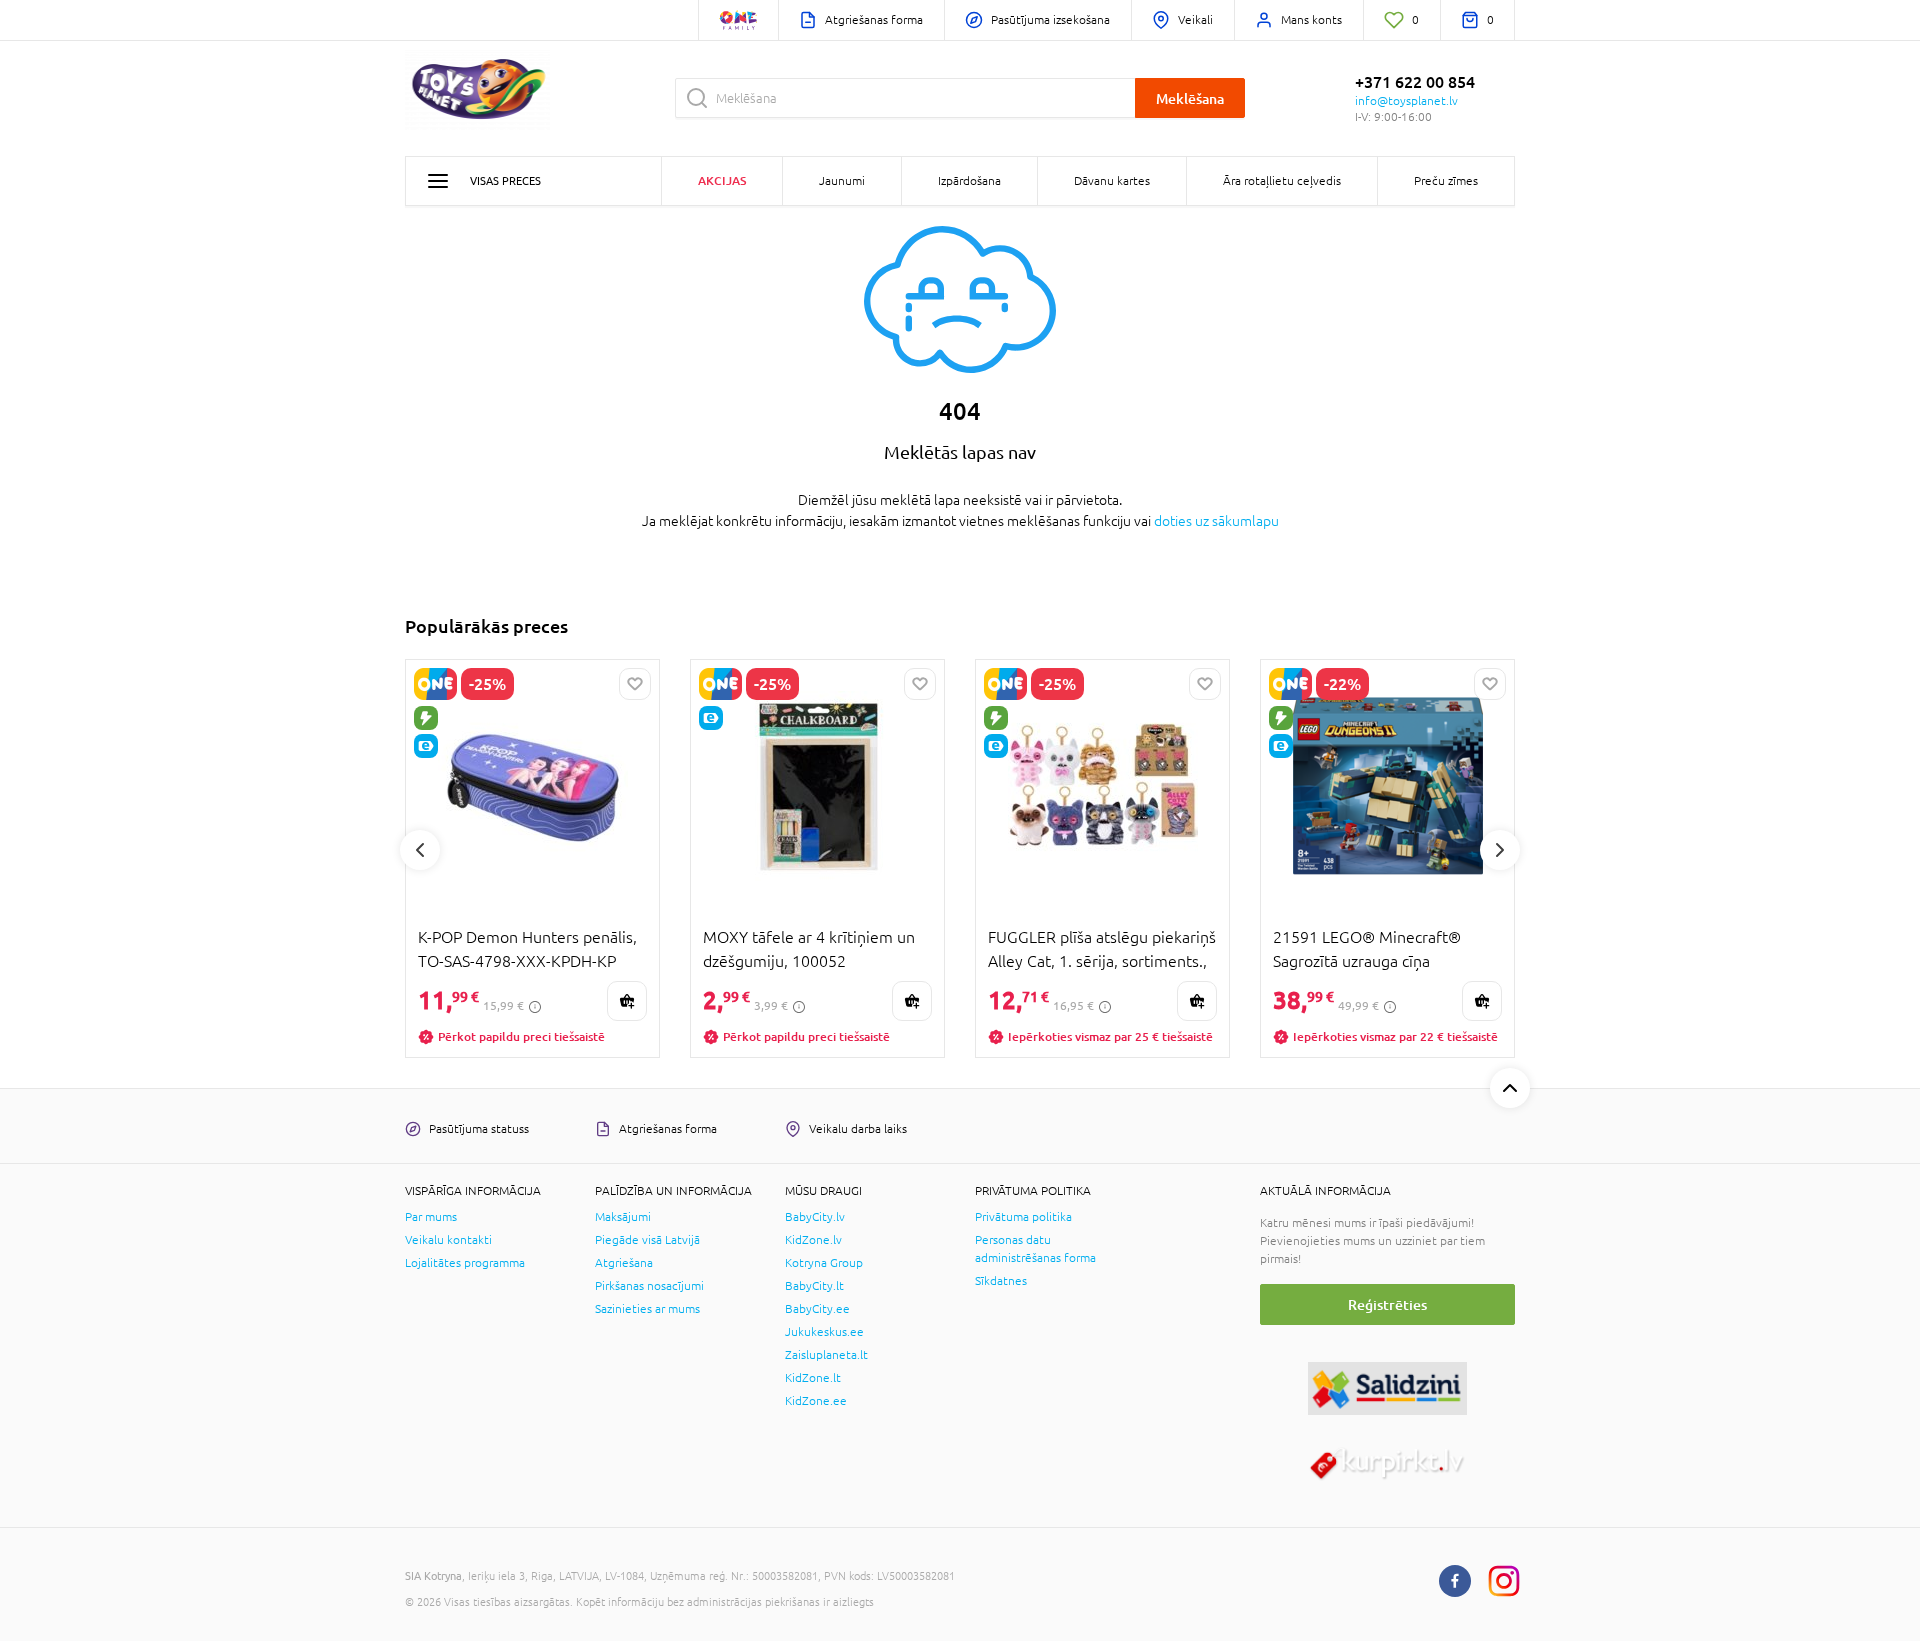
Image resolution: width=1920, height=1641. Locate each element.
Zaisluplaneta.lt (826, 1355)
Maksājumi (623, 1217)
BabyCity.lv (815, 1217)
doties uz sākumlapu (1216, 521)
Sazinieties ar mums (647, 1309)
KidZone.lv (813, 1240)
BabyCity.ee (817, 1309)
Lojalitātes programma (465, 1263)
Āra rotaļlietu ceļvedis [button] (1282, 181)
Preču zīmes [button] (1446, 181)
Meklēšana (1190, 98)
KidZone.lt (813, 1378)
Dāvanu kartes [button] (1112, 181)
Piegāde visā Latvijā (647, 1240)
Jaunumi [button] (842, 181)
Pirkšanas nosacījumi (649, 1286)
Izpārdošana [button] (969, 181)
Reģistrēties (1387, 1304)
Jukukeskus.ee (824, 1332)
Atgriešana (624, 1263)
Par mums (431, 1217)
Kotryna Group (824, 1263)
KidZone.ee (816, 1401)
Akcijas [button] (722, 180)
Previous (420, 850)
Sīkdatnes (1001, 1281)
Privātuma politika (1023, 1217)
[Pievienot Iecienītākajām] (635, 684)
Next (1500, 850)
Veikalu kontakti (448, 1240)
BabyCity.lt (814, 1286)
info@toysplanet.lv (1406, 101)
